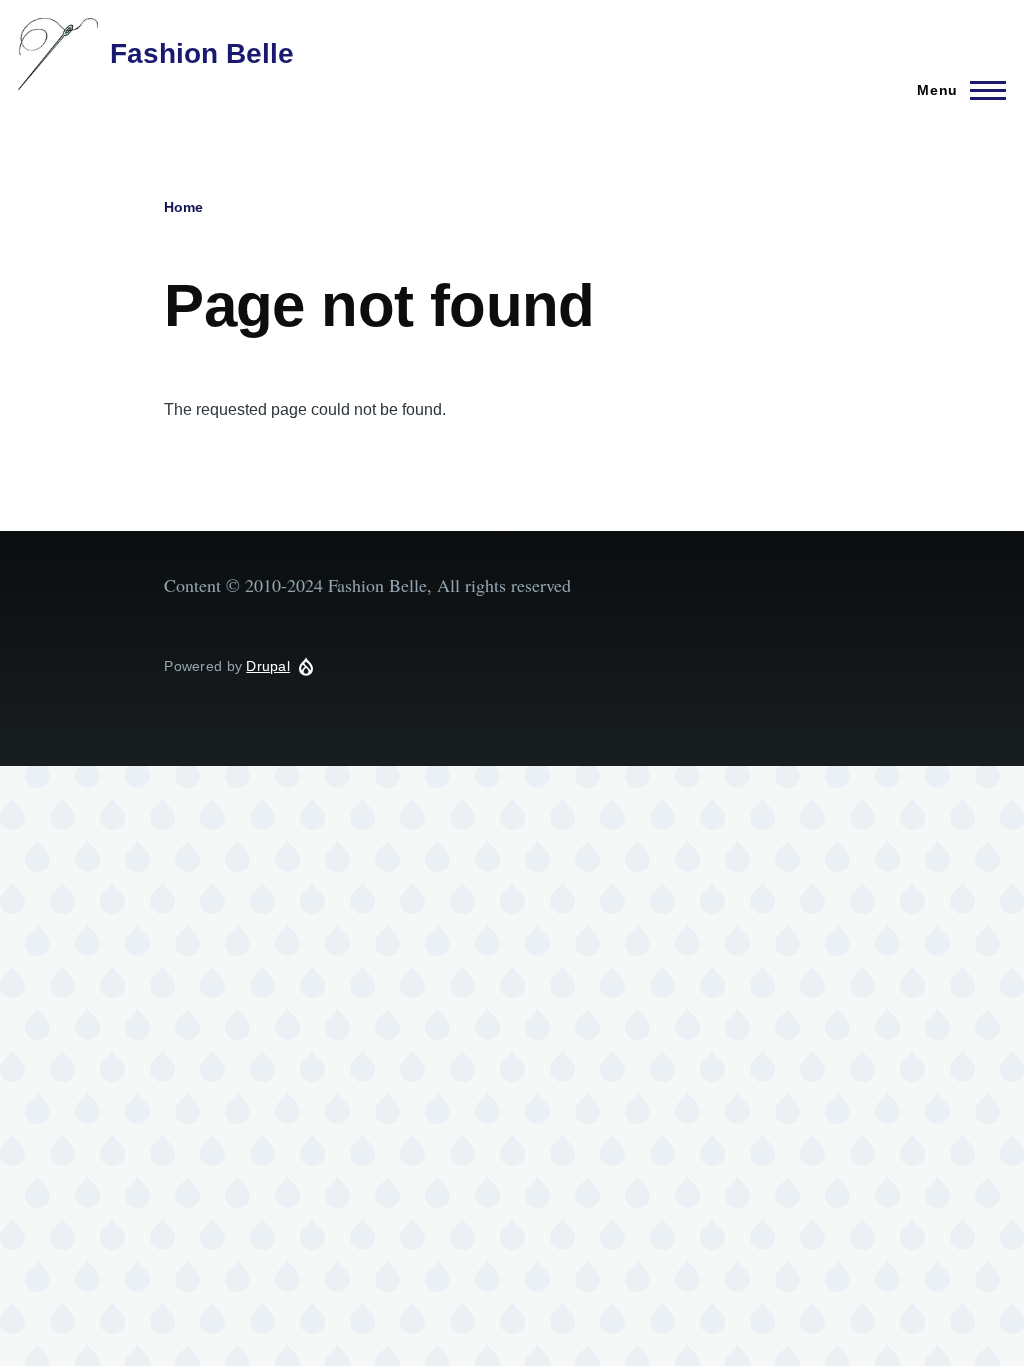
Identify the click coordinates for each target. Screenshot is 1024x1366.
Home (183, 207)
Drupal (268, 666)
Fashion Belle (202, 53)
